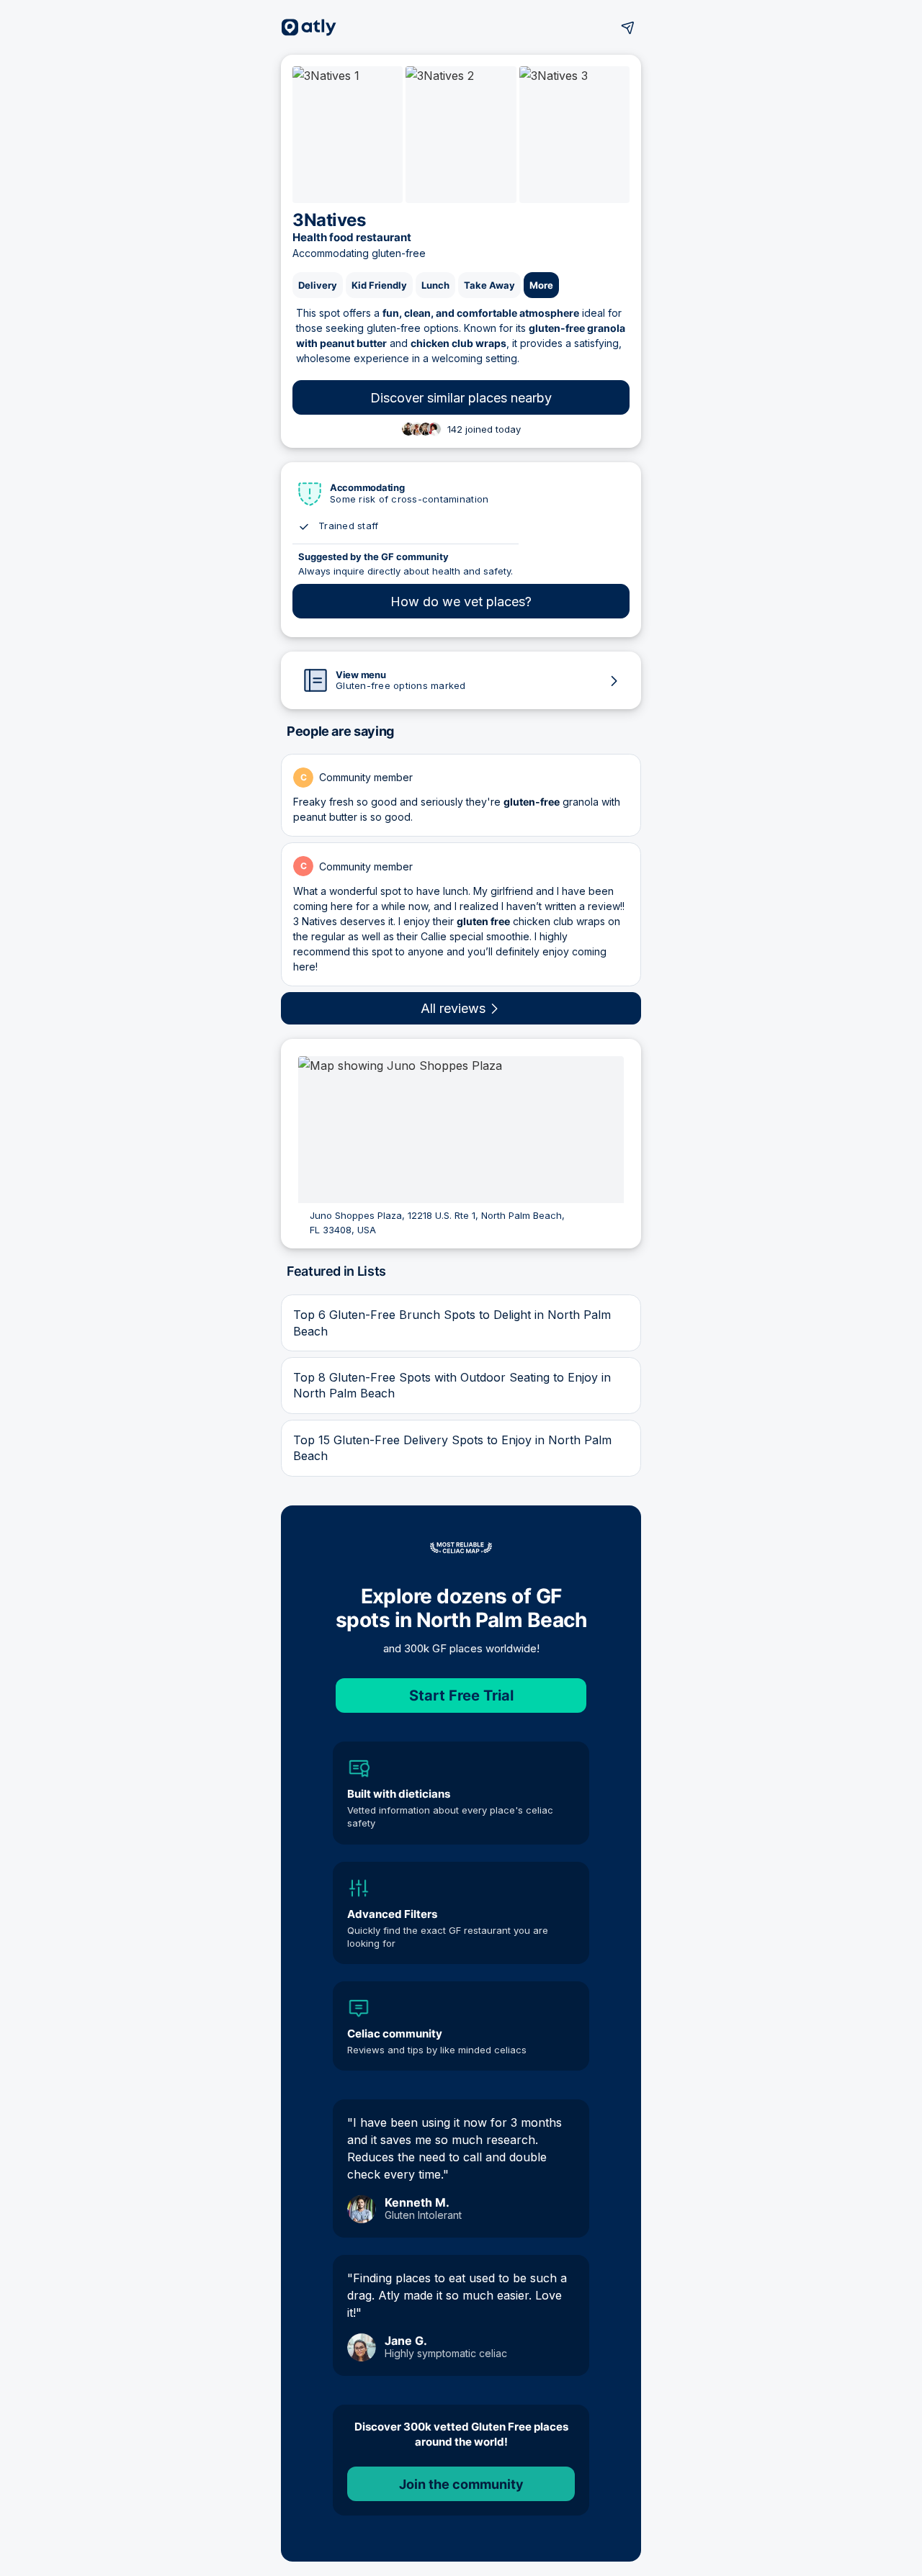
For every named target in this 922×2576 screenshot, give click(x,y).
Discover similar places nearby (461, 398)
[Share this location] (628, 27)
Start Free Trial (461, 1695)
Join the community (461, 2484)
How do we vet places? (461, 602)
